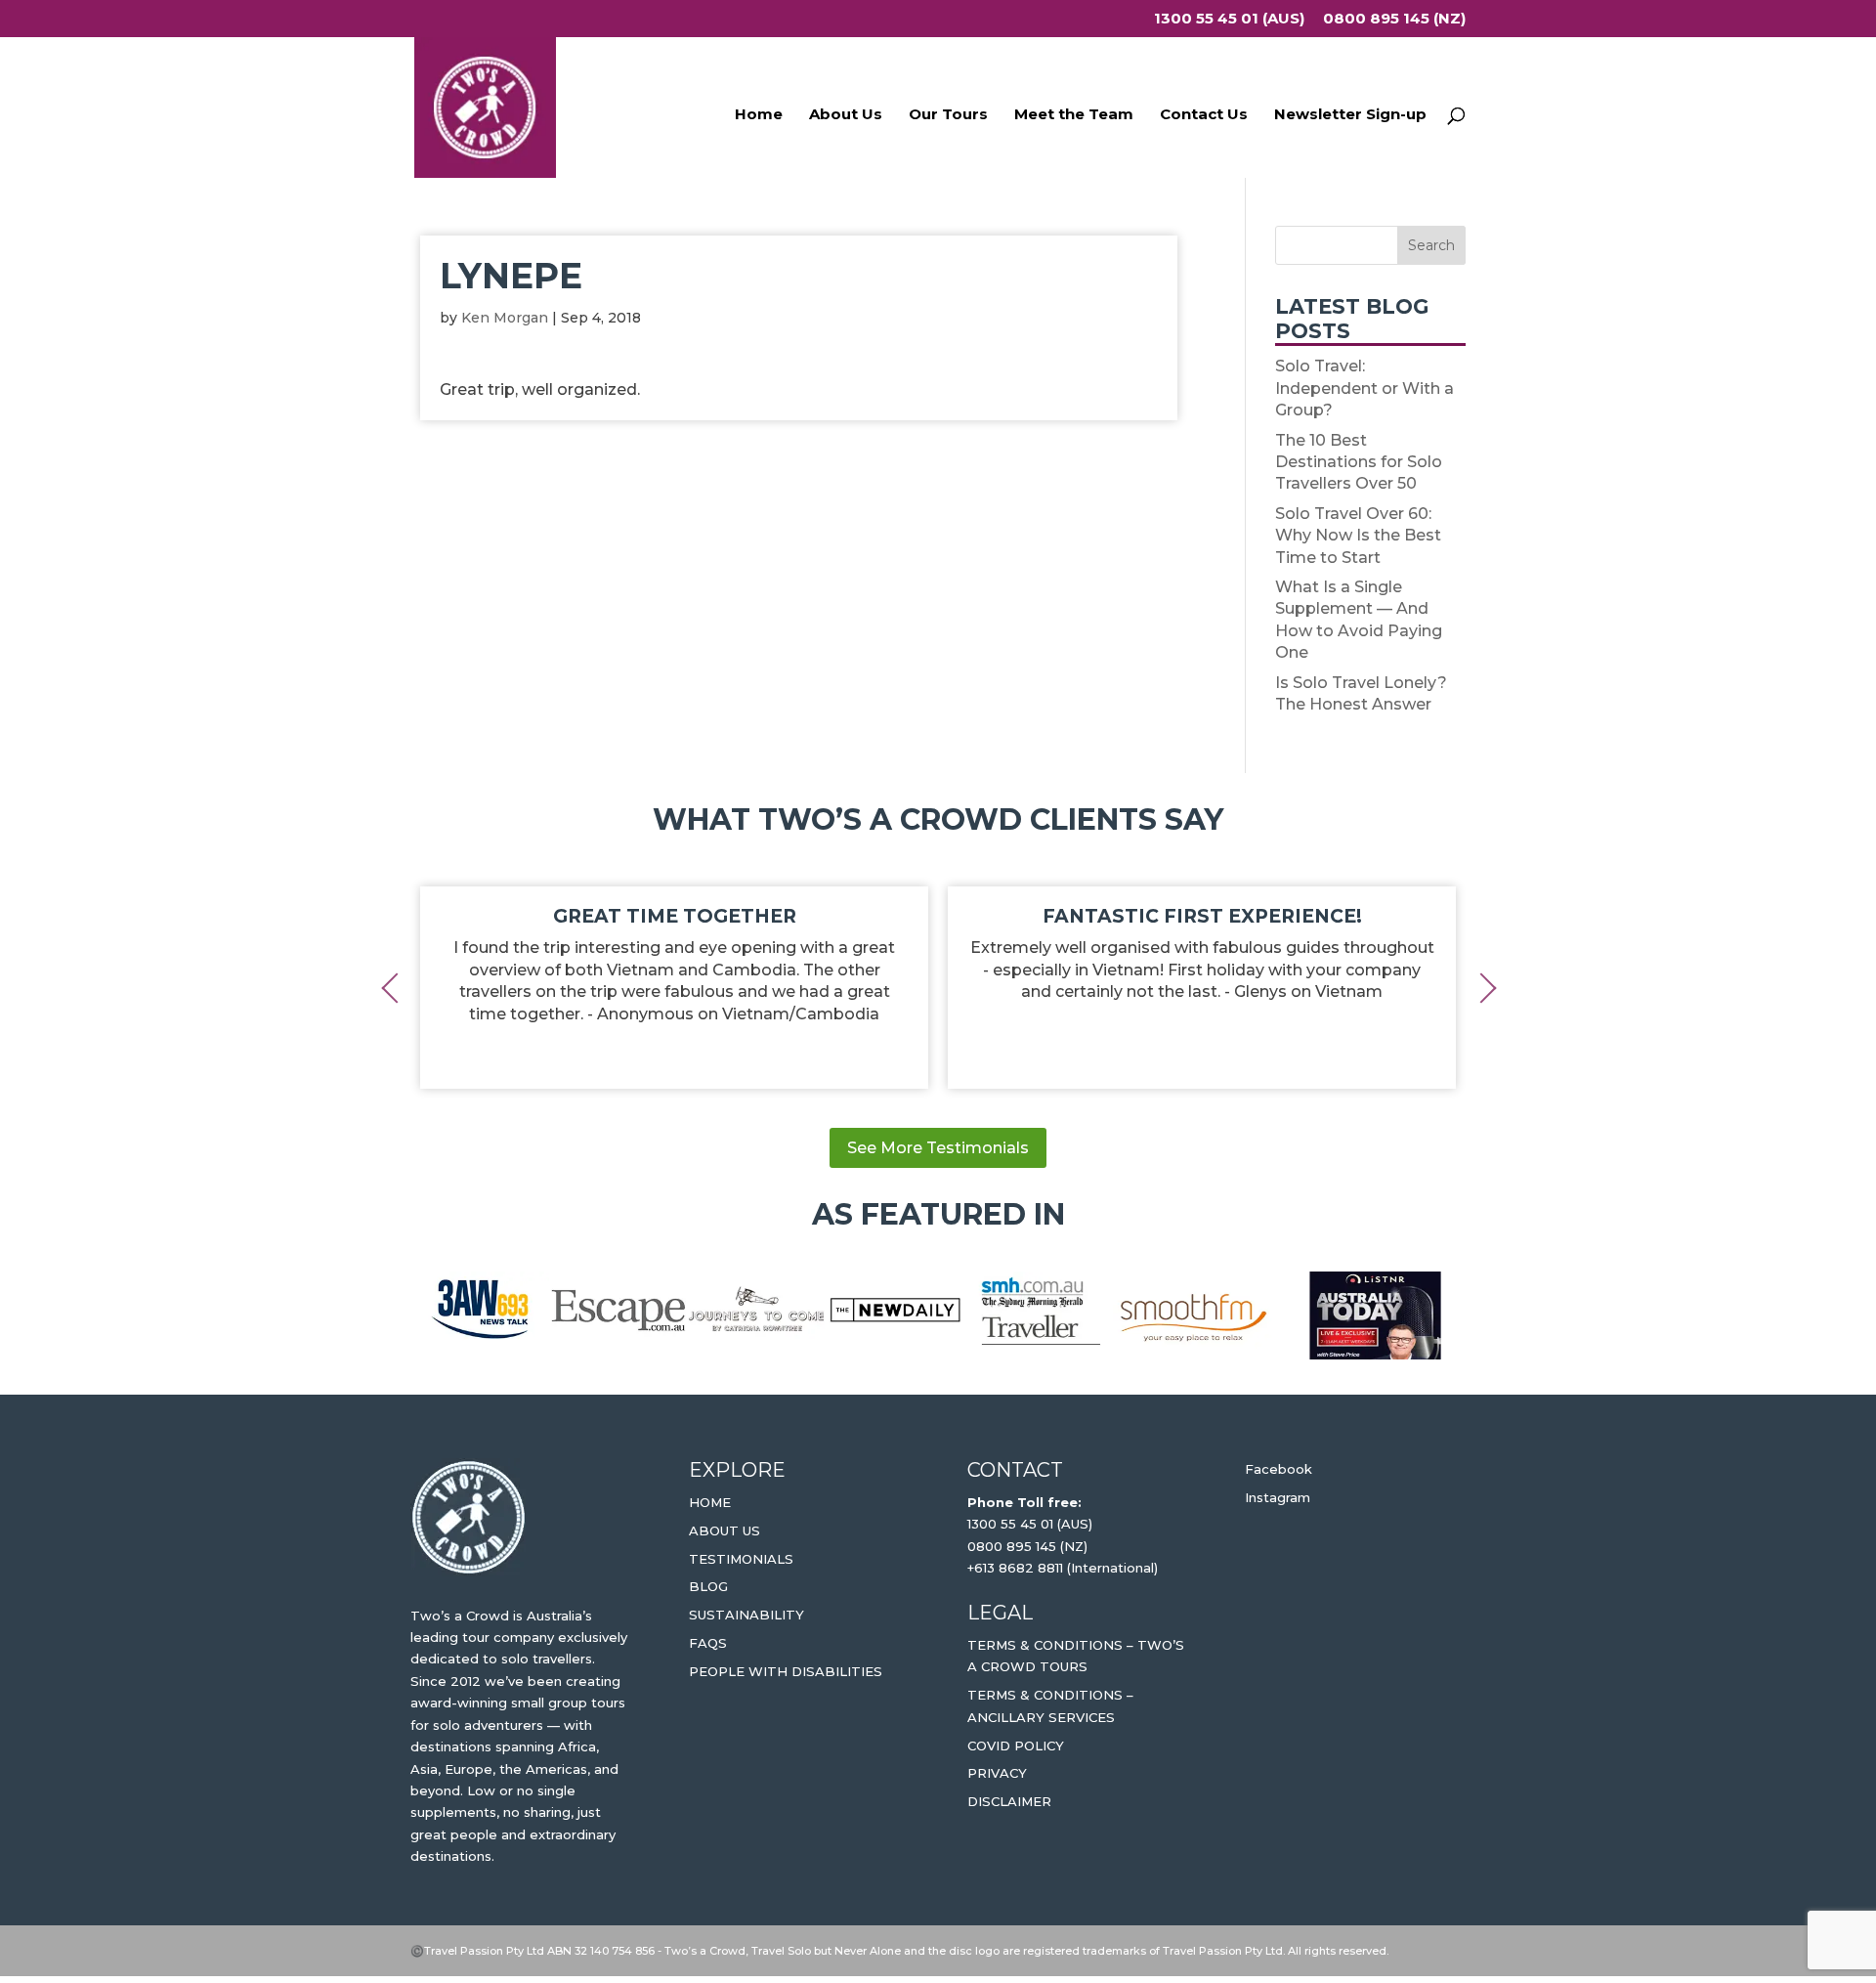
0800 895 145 (1014, 1546)
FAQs (708, 1643)
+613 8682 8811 (1015, 1568)
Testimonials (741, 1559)
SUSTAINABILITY (746, 1615)
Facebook (1279, 1469)
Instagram (1278, 1497)
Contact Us (1204, 115)
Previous (396, 987)
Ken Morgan (505, 318)
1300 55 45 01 (1010, 1524)
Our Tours (948, 115)
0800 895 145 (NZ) (1394, 19)
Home (759, 115)
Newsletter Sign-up (1350, 115)
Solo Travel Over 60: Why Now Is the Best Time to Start (1358, 536)
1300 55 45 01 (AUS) (1229, 19)
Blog (708, 1586)
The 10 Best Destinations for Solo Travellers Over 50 (1359, 462)
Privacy (997, 1773)
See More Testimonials (938, 1148)
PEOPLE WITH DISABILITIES (786, 1671)
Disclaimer (1009, 1801)
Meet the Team (1074, 115)
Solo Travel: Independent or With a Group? (1364, 388)
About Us (846, 115)
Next (1480, 987)
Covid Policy (1016, 1746)
